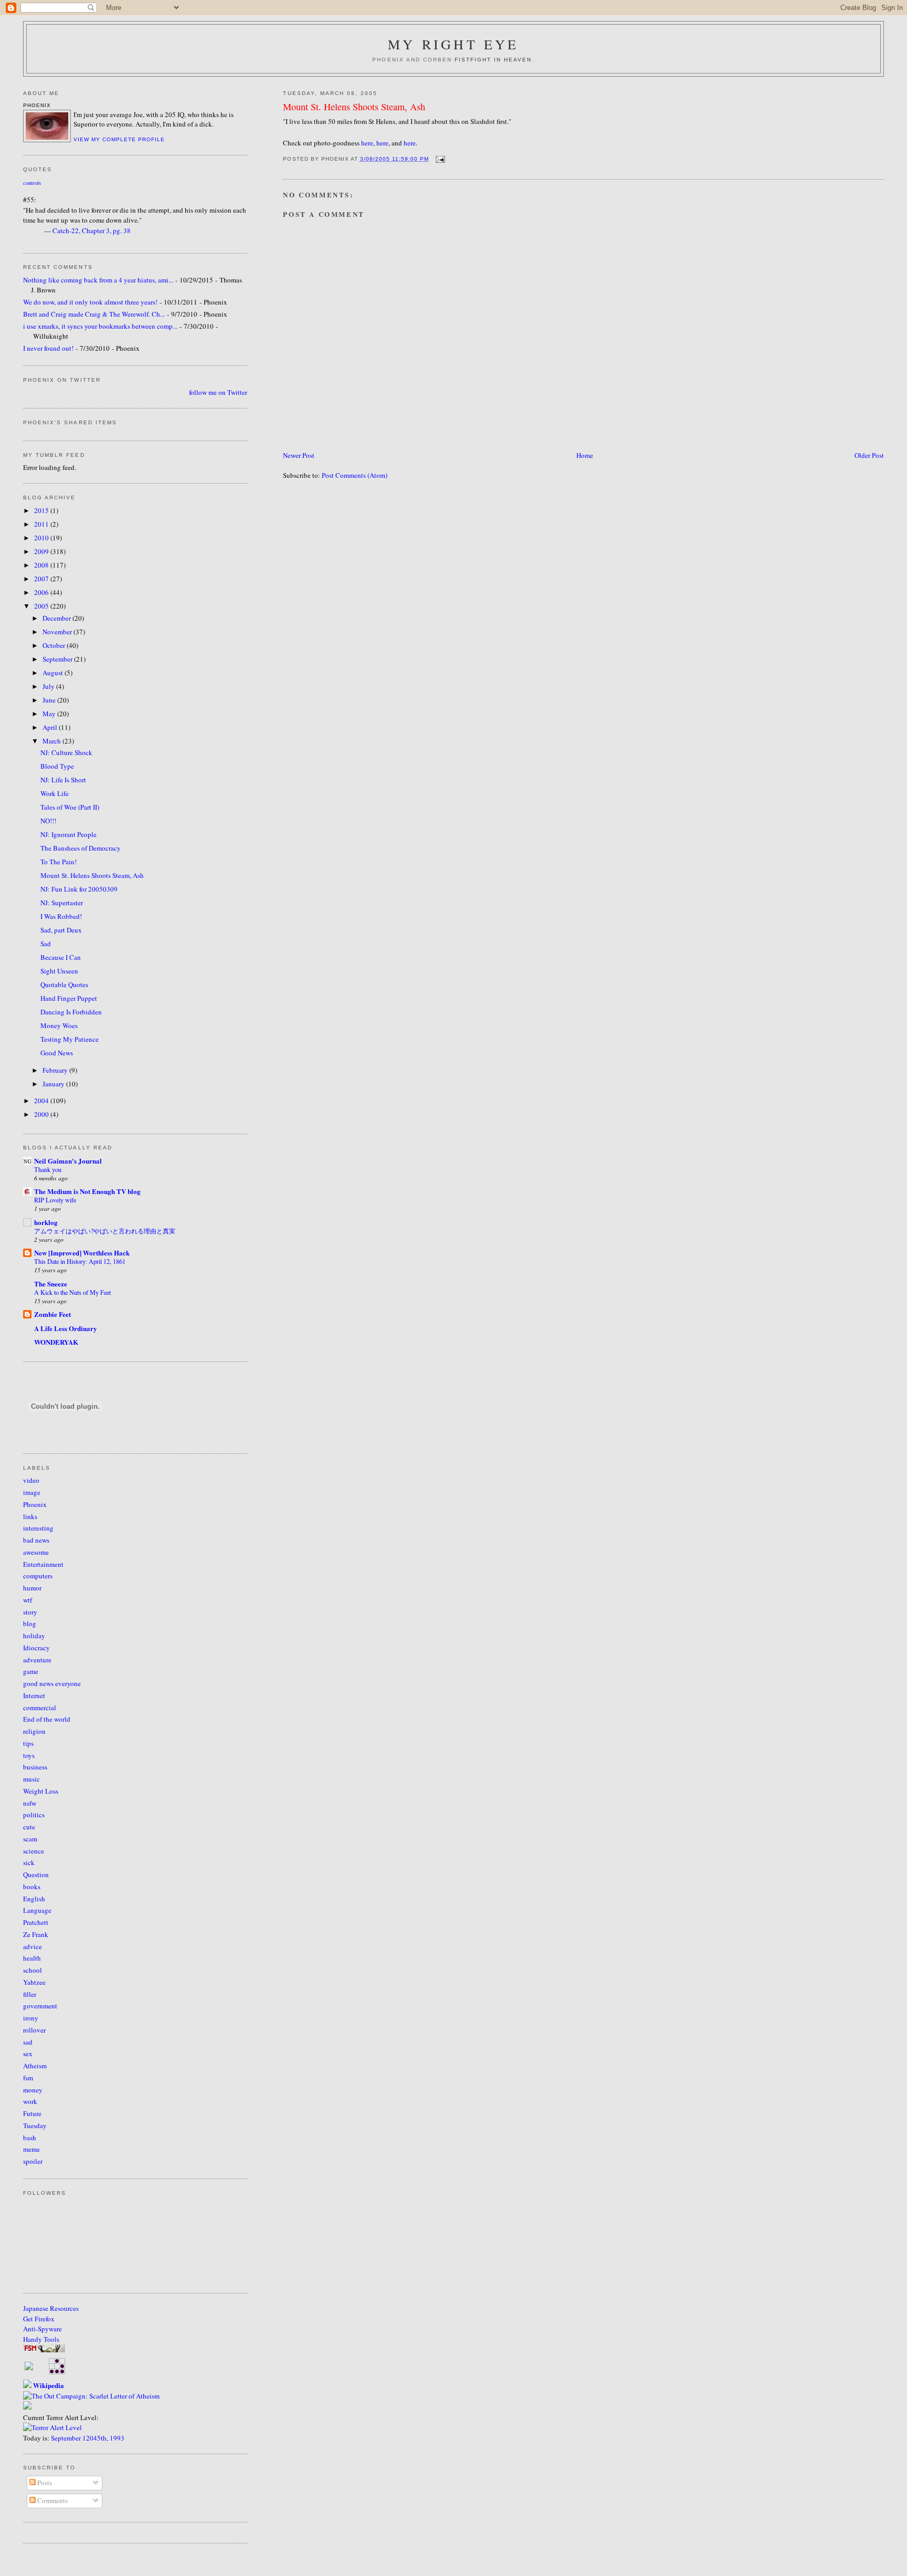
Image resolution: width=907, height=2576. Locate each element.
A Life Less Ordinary (66, 1328)
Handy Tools (41, 2339)
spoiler (33, 2161)
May (50, 714)
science (34, 1851)
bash (30, 2138)
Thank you (48, 1169)
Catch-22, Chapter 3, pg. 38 (92, 231)
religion (34, 1731)
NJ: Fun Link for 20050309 (79, 889)
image (32, 1492)
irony (31, 2018)
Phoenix (35, 1504)
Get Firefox (39, 2319)
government (40, 2006)
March (52, 741)
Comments (52, 2500)
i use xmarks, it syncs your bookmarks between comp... (100, 326)
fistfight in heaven (493, 60)
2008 (42, 565)
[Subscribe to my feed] (29, 2368)
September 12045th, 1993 (88, 2438)
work (30, 2101)
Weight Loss (41, 1791)
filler (30, 1994)
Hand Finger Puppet (69, 998)
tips (28, 1743)
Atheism (35, 2066)
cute (29, 1827)
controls (32, 183)
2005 (42, 606)
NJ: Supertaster (62, 903)
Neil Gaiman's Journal (68, 1161)
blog (30, 1624)
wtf (28, 1600)
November (58, 632)
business (35, 1767)
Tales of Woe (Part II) (70, 807)
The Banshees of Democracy (81, 848)
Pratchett (36, 1922)
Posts (44, 2483)
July (49, 686)
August (54, 673)
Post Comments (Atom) (355, 475)
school (33, 1970)
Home (585, 455)
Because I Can (61, 957)
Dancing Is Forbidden (71, 1012)
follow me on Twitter (218, 392)
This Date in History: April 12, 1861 (80, 1261)
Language (37, 1910)
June (50, 700)
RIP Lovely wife (55, 1200)
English (34, 1899)
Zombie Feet (52, 1314)
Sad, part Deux (61, 930)
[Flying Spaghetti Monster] (44, 2350)
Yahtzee (34, 1982)
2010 (42, 538)
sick (29, 1862)
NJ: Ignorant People (68, 834)
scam (30, 1839)
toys (29, 1755)
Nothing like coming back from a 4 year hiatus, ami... (98, 280)
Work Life (55, 793)
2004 (42, 1101)
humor (32, 1588)
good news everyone (52, 1683)
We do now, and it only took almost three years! (90, 302)
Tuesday (35, 2125)
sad (28, 2042)
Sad (46, 944)
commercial (40, 1708)
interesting (38, 1528)
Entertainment (43, 1564)
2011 (42, 524)
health (32, 1958)
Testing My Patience (70, 1039)
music (31, 1779)
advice (33, 1946)
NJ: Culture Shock (66, 752)
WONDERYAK (56, 1342)
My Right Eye (453, 44)
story (30, 1612)
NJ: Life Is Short (63, 780)
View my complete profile (119, 139)
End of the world (47, 1719)
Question (36, 1875)
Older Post (869, 455)
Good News (57, 1053)
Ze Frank (36, 1934)
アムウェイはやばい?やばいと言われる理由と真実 (105, 1231)
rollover (34, 2030)
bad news (36, 1540)
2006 (42, 592)
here (367, 143)
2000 (42, 1114)
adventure (37, 1660)
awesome (36, 1552)
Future (32, 2113)
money (33, 2090)
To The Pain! (59, 862)
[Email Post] (439, 159)
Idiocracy (36, 1648)
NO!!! (48, 821)
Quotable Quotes (64, 985)
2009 (42, 551)
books (32, 1887)
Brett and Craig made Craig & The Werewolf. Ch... (94, 314)
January (54, 1084)
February (56, 1070)
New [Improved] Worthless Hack (82, 1253)
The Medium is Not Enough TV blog (87, 1191)
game (31, 1671)
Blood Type (57, 766)
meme (31, 2149)
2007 (42, 579)
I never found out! (48, 348)
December (57, 618)
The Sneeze (51, 1284)
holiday (34, 1636)
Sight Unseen (59, 971)
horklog (46, 1222)
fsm (28, 2078)
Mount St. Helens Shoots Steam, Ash (354, 107)
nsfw (30, 1803)
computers (38, 1576)
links (30, 1516)
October (55, 645)
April (51, 727)
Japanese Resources (51, 2308)
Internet (34, 1695)
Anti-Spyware (43, 2329)
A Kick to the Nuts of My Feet (72, 1292)
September (58, 659)
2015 (42, 510)
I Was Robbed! (61, 916)
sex (28, 2054)
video (31, 1480)
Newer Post (299, 455)
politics (34, 1815)
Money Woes (59, 1025)
